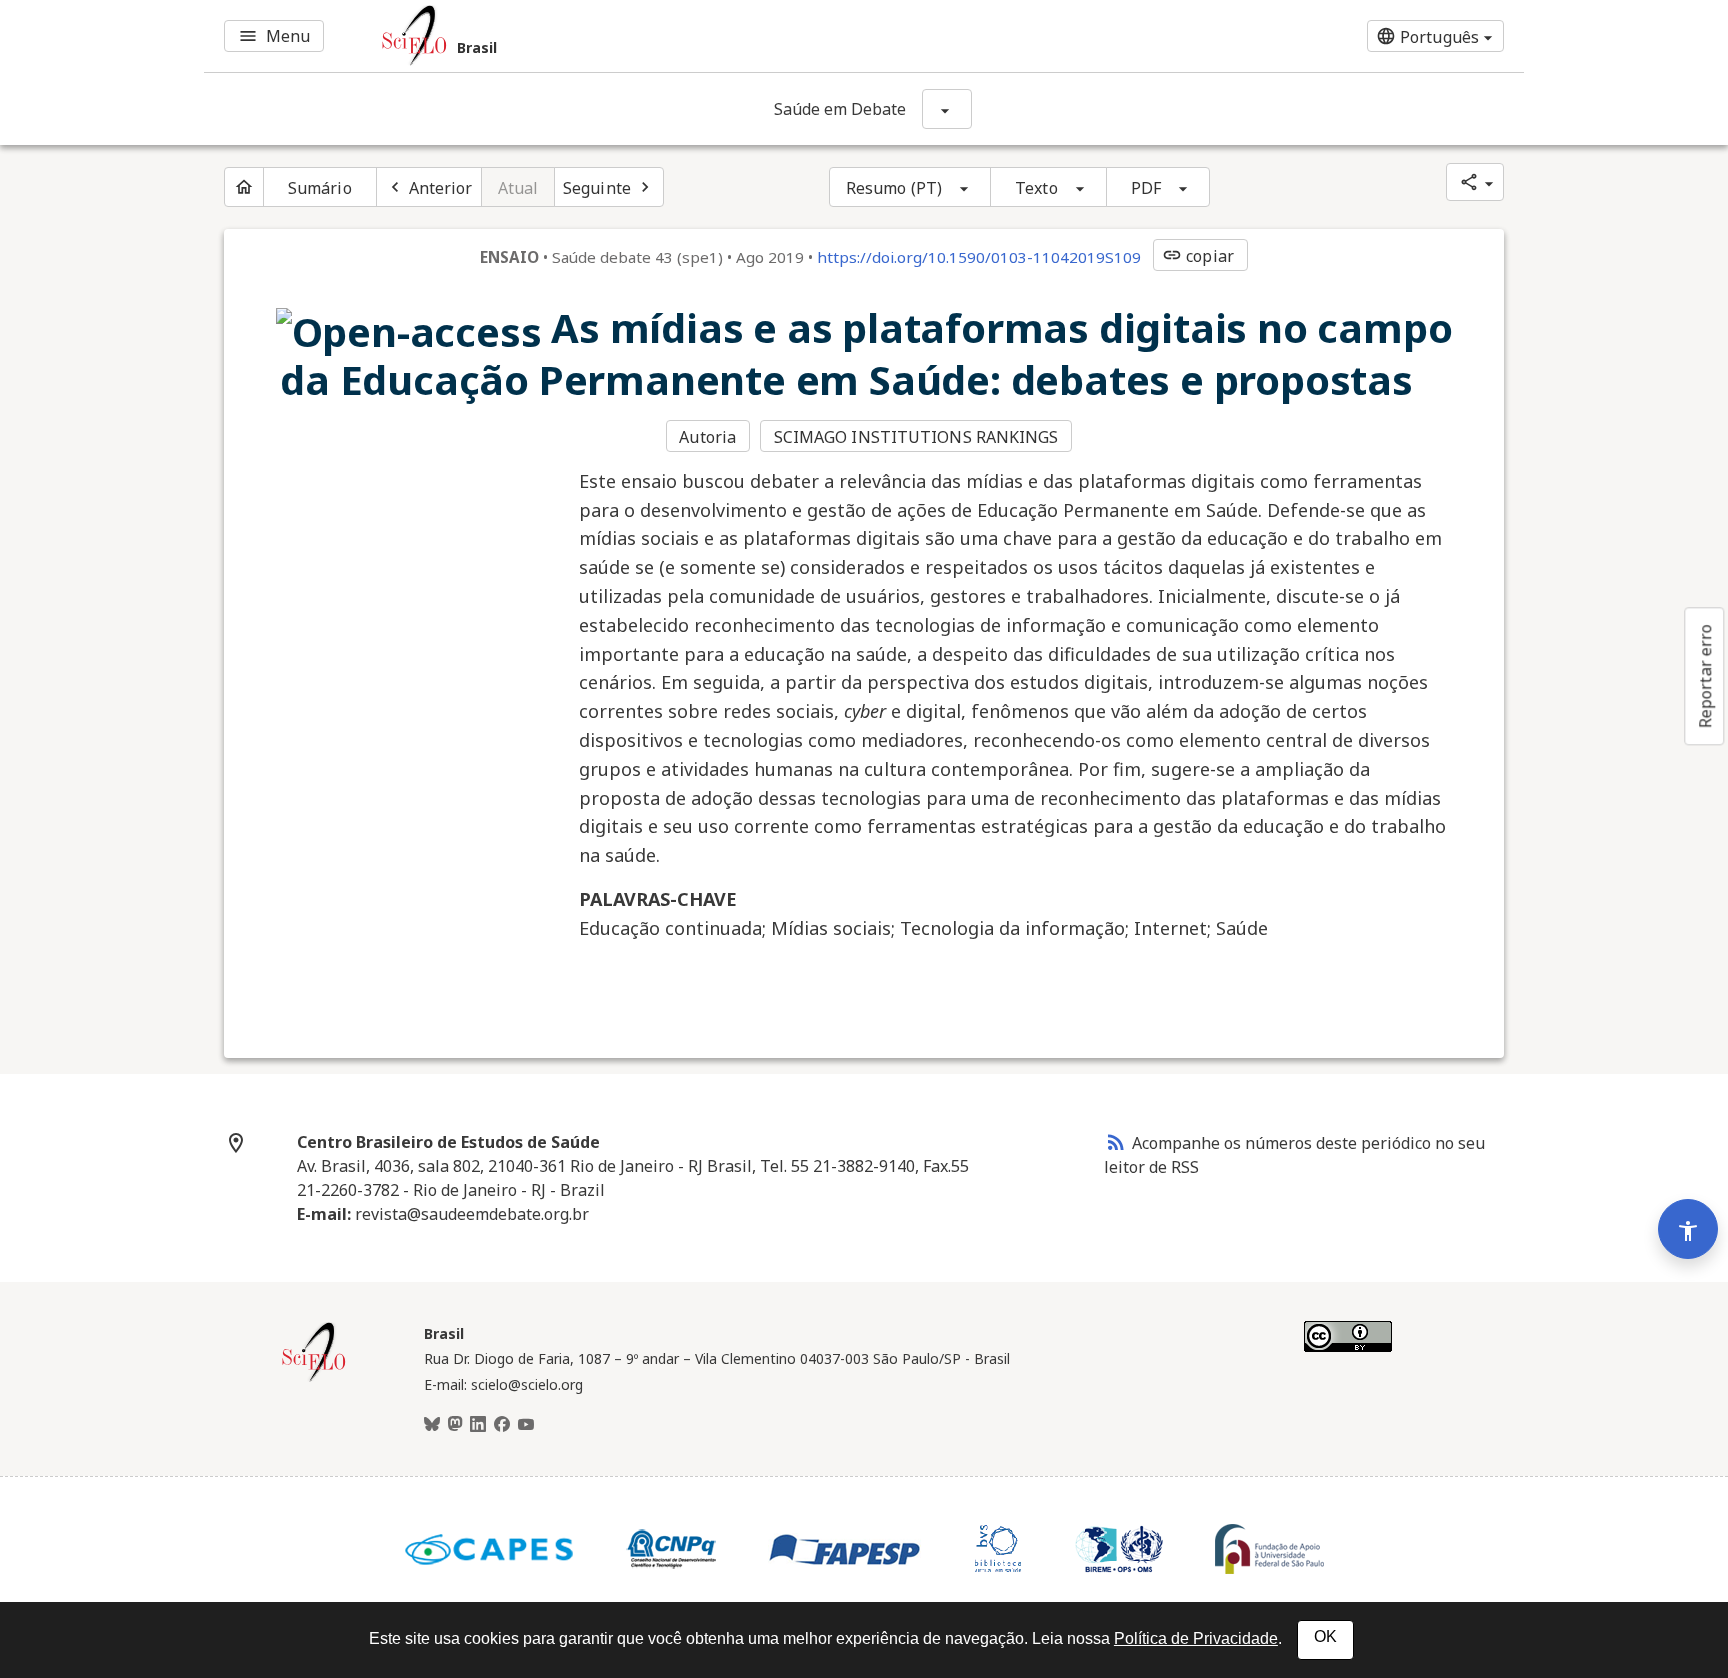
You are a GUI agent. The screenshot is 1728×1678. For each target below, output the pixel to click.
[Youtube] (526, 1425)
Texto (1036, 188)
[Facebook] (502, 1425)
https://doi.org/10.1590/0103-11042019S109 (979, 257)
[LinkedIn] (478, 1425)
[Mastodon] (455, 1425)
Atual (518, 188)
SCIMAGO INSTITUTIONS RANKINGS (916, 437)
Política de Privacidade (1196, 1638)
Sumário (320, 188)
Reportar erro (1705, 676)
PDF (1146, 188)
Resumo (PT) (894, 188)
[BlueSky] (432, 1425)
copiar (1198, 256)
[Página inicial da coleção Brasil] (314, 1379)
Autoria (707, 437)
